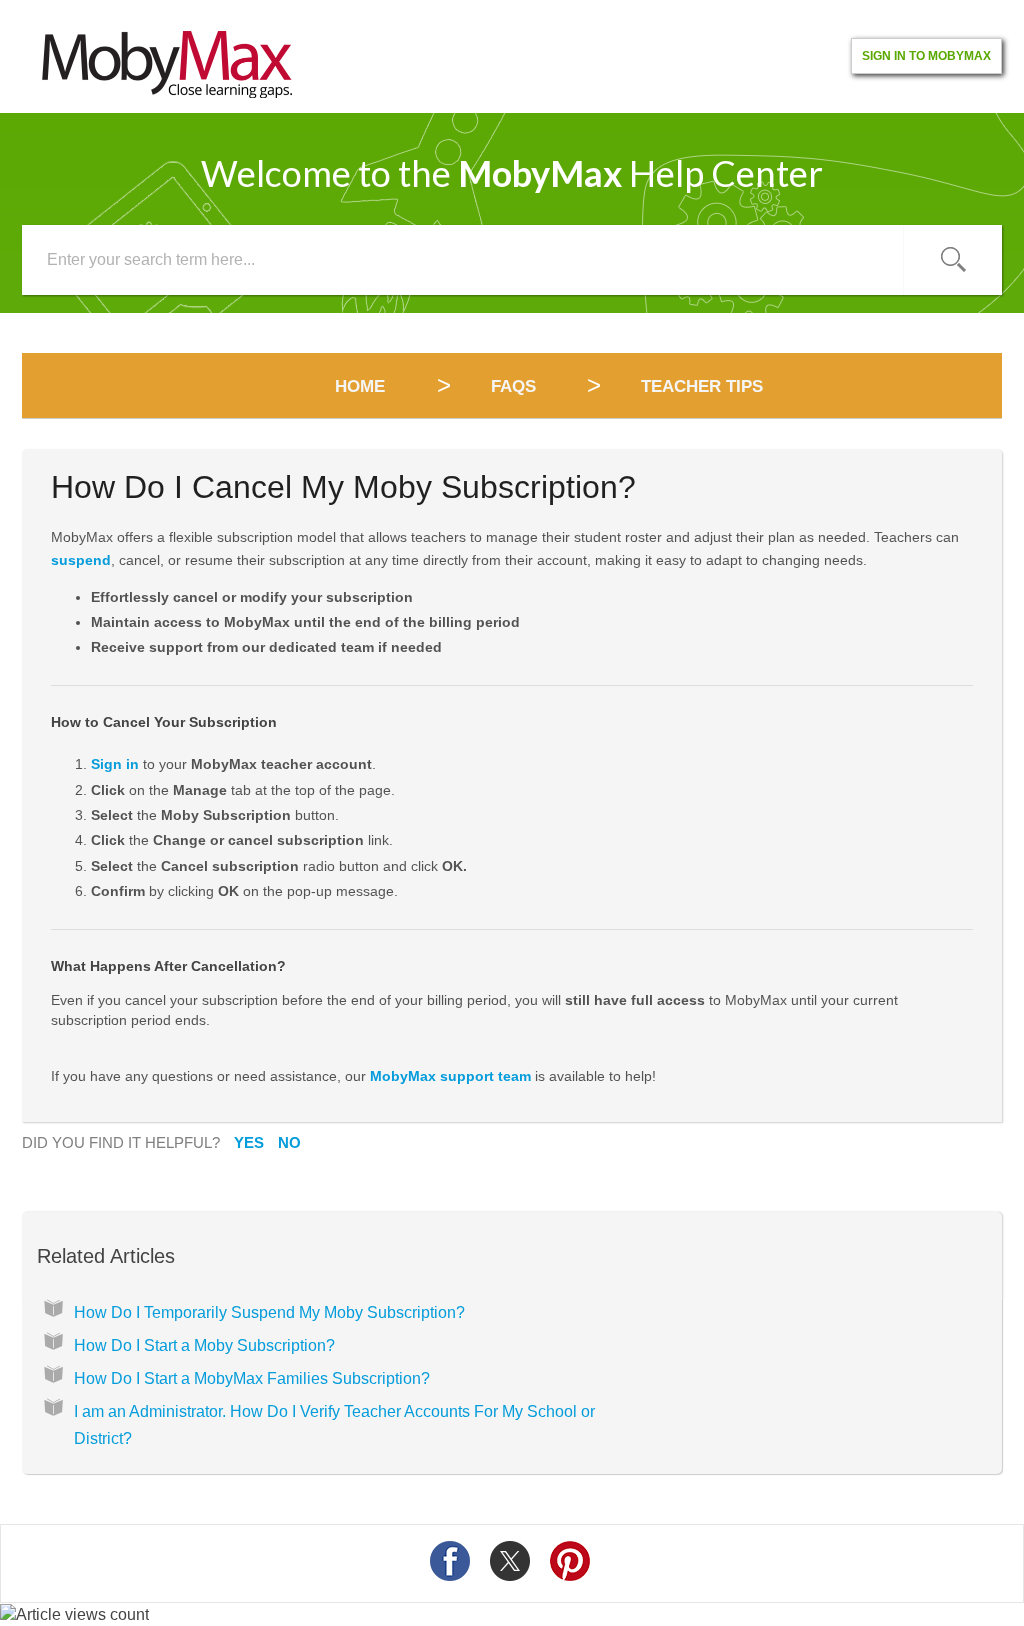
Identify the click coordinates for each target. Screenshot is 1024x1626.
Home (362, 386)
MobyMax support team (450, 1076)
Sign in (115, 764)
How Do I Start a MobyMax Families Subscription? (252, 1378)
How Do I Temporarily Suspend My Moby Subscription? (269, 1312)
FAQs (513, 386)
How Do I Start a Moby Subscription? (204, 1345)
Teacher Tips (702, 386)
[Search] (953, 260)
